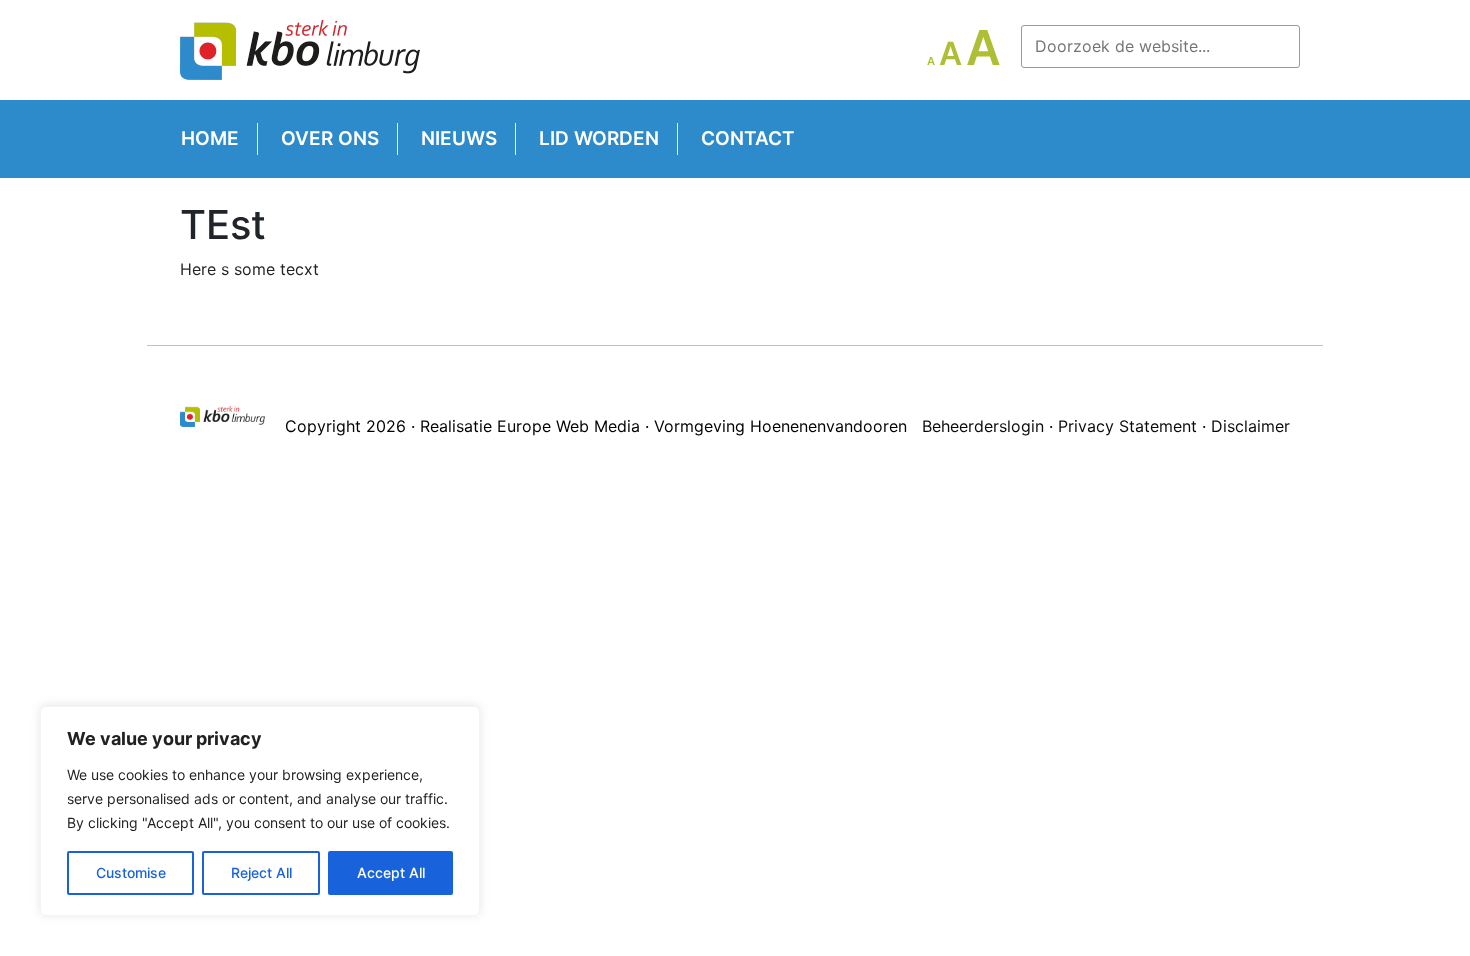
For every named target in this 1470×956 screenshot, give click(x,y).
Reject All (261, 872)
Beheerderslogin (983, 426)
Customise (131, 872)
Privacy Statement (1127, 426)
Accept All (391, 872)
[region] (260, 811)
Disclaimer (1250, 426)
